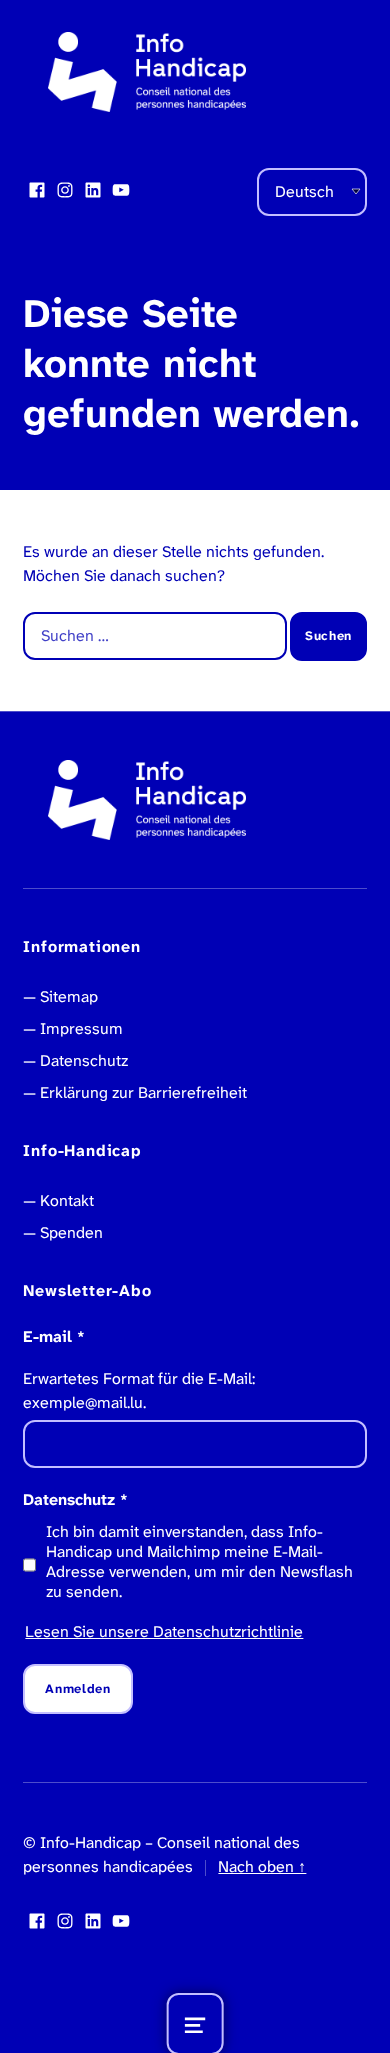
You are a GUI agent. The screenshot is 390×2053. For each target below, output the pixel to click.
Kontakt (67, 1200)
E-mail (54, 1336)
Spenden (71, 1232)
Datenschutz (84, 1060)
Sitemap (69, 996)
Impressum (81, 1028)
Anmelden (77, 1688)
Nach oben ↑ (262, 1866)
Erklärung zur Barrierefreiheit (143, 1092)
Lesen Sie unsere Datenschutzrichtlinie (164, 1631)
